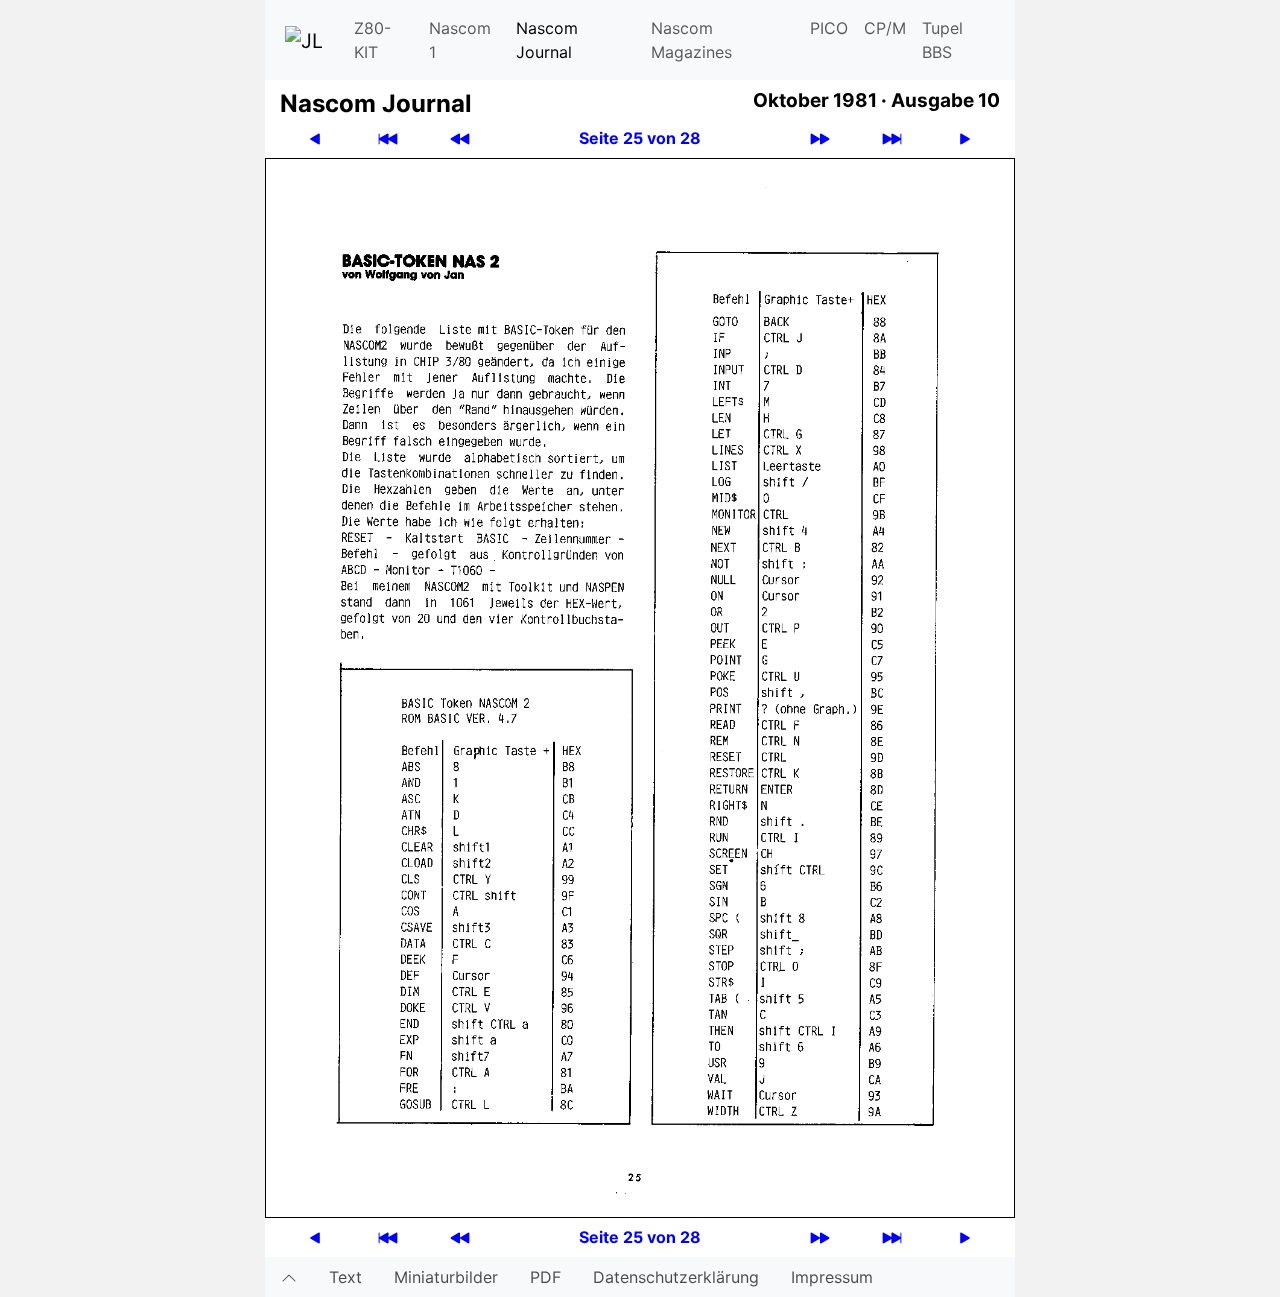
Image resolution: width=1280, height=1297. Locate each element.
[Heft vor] (820, 138)
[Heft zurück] (460, 138)
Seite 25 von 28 (640, 138)
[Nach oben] (289, 1277)
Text (345, 1277)
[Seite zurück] (315, 138)
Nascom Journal (547, 40)
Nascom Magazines (691, 40)
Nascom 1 (460, 40)
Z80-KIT (372, 40)
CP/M (885, 28)
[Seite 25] (640, 686)
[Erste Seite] (388, 138)
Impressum (832, 1277)
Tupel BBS (942, 40)
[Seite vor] (965, 138)
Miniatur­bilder (446, 1277)
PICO (829, 28)
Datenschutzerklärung (676, 1277)
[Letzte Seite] (892, 138)
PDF (545, 1277)
